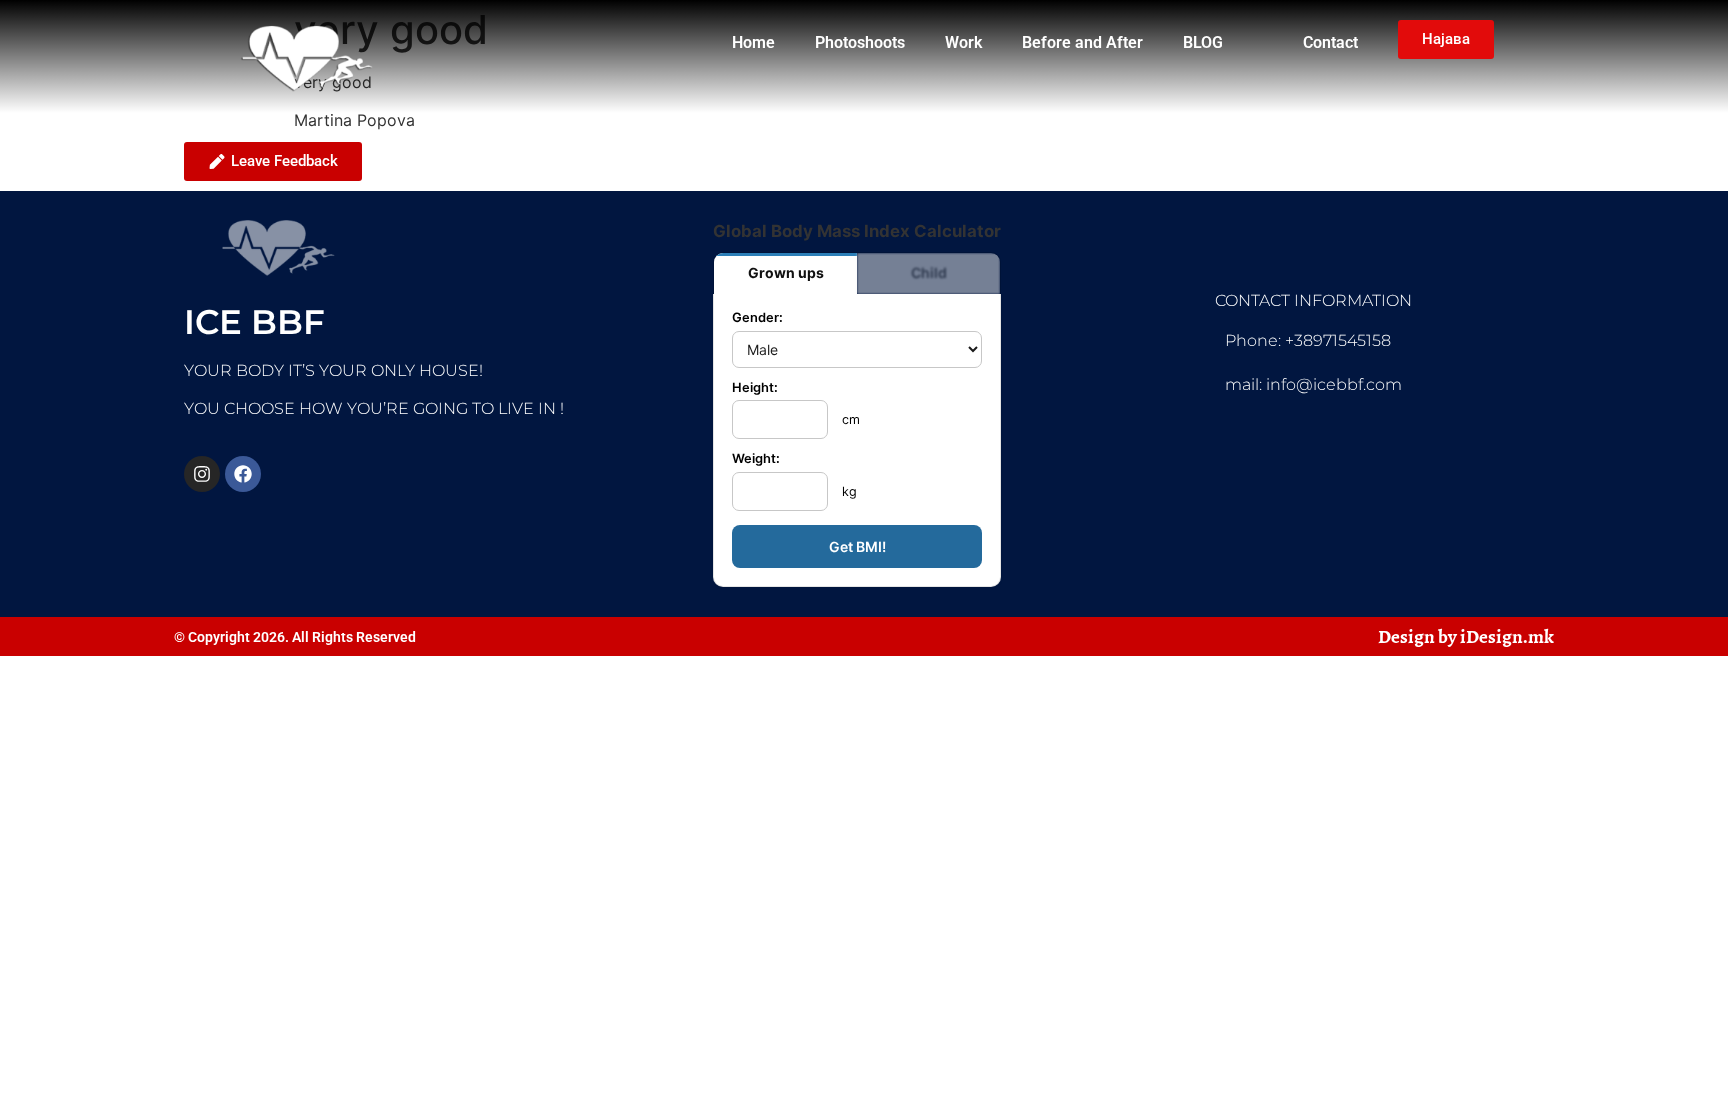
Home (753, 42)
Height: (755, 388)
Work (963, 42)
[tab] (785, 273)
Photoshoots (860, 42)
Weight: (756, 459)
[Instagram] (202, 474)
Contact (1330, 42)
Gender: (757, 318)
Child (929, 272)
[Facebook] (243, 474)
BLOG (1203, 42)
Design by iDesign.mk (1466, 636)
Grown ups (786, 272)
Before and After (1082, 42)
